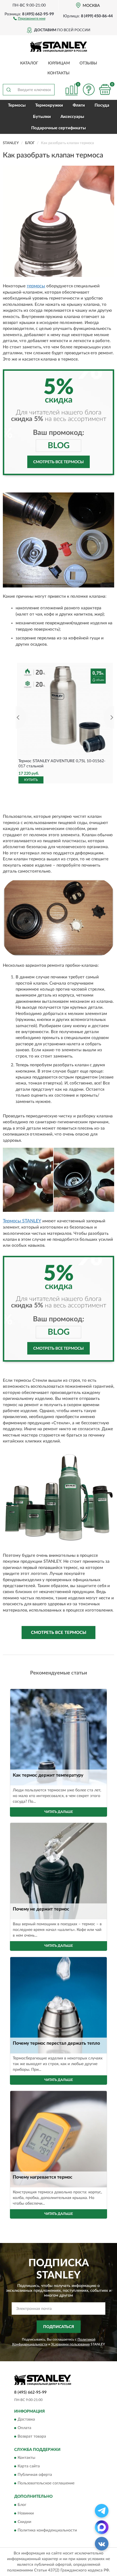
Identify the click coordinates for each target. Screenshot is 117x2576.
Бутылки (42, 117)
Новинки (26, 2513)
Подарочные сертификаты (58, 128)
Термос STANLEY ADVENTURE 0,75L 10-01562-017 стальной (62, 764)
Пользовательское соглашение (46, 2484)
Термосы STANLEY (22, 1221)
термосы (36, 286)
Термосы (17, 105)
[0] (105, 89)
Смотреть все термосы (58, 462)
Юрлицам (59, 63)
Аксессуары (72, 117)
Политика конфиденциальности (47, 2530)
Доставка (26, 2420)
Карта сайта (29, 2467)
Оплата (24, 2428)
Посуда (102, 105)
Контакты (58, 73)
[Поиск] (9, 90)
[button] (29, 18)
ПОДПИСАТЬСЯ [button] (59, 2327)
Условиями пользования (70, 2344)
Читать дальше (59, 1812)
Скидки (24, 2522)
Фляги (79, 105)
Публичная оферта (35, 2475)
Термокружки (49, 105)
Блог (22, 2505)
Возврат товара (32, 2437)
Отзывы (88, 63)
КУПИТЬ (31, 780)
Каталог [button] (29, 63)
